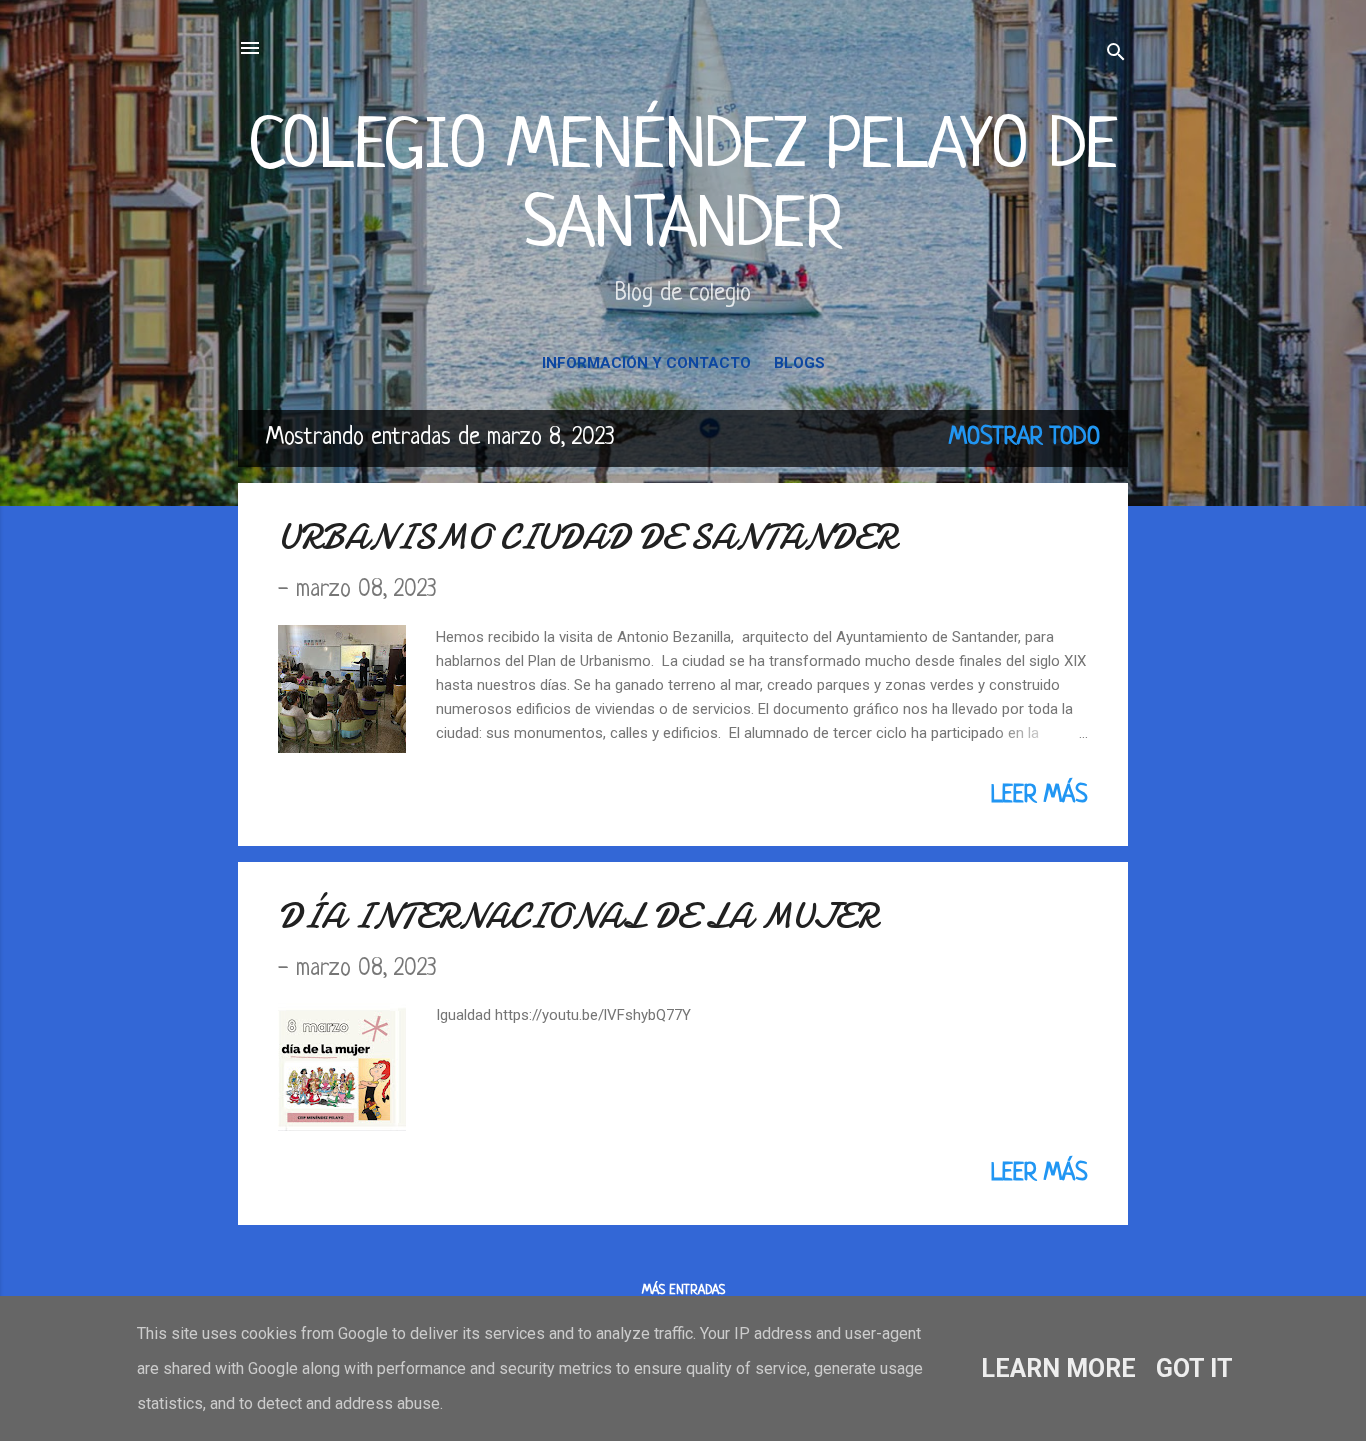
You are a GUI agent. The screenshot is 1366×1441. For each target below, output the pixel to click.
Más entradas (683, 1290)
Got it (1194, 1368)
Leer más (1039, 796)
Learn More (1058, 1368)
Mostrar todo (1024, 438)
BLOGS (799, 363)
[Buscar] (1116, 54)
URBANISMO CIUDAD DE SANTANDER (587, 537)
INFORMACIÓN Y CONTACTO (646, 363)
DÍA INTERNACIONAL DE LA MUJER (577, 916)
